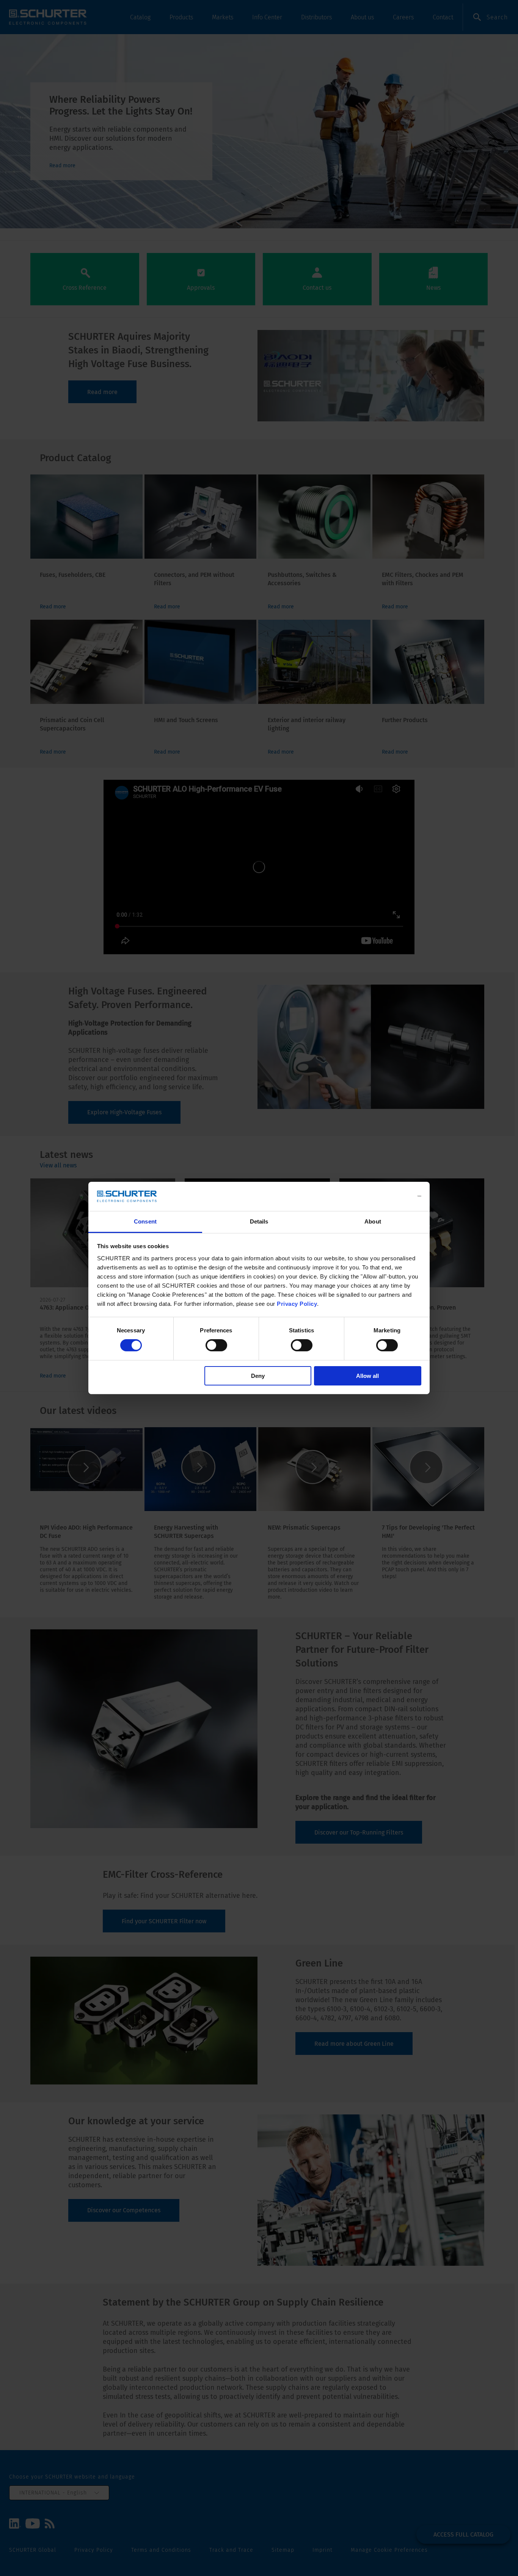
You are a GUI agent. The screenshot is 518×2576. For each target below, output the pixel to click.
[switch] (216, 1345)
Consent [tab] (145, 1221)
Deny (258, 1376)
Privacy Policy (297, 1304)
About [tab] (373, 1221)
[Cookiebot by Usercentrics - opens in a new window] (388, 1196)
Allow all (367, 1376)
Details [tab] (259, 1221)
